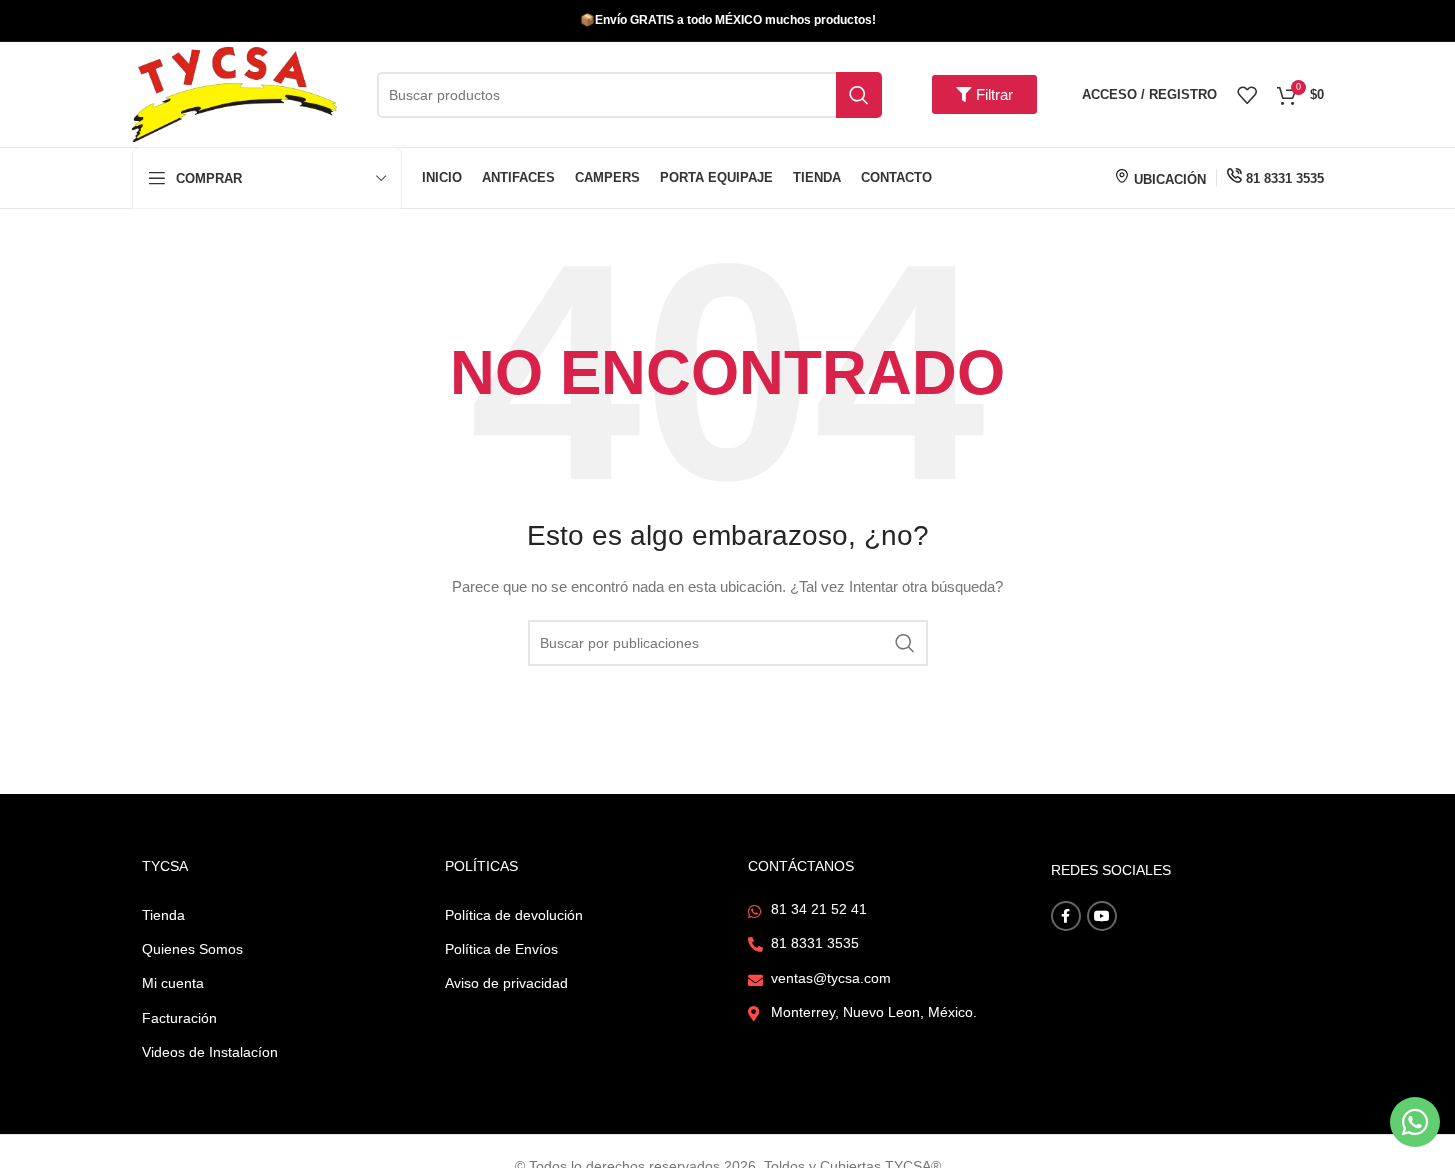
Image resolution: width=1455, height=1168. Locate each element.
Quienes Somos (192, 949)
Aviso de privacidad (506, 983)
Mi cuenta (173, 983)
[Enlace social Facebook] (1066, 916)
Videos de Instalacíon (210, 1052)
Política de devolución (514, 915)
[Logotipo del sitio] (235, 93)
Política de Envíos (501, 949)
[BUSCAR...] (859, 95)
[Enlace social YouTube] (1102, 916)
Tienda (163, 915)
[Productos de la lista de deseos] (1247, 95)
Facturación (179, 1018)
